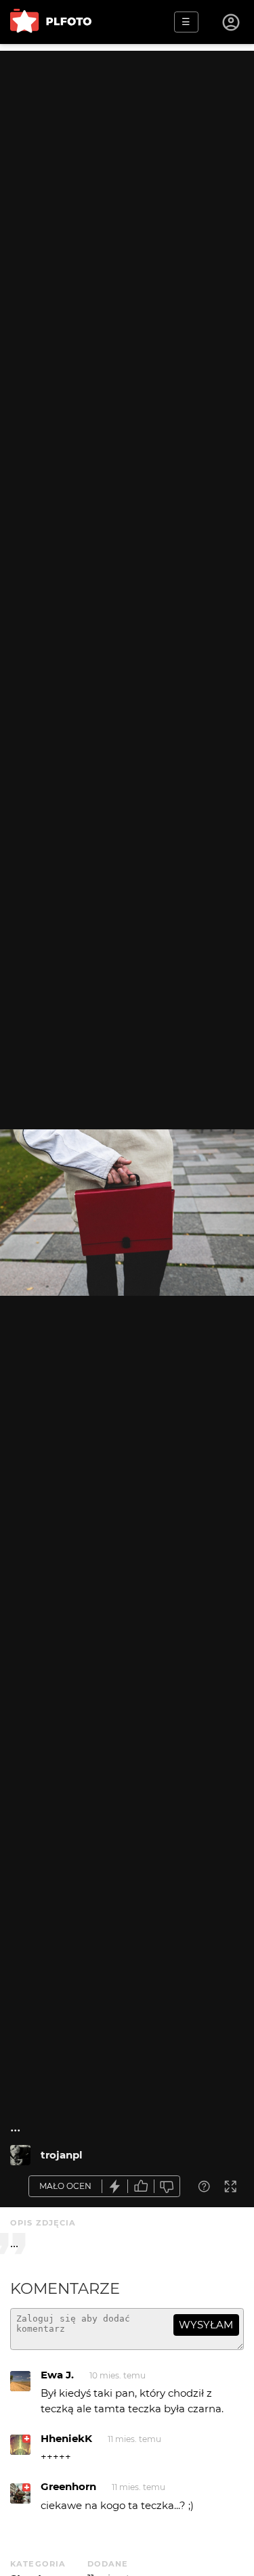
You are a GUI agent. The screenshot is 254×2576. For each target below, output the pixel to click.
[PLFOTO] (51, 22)
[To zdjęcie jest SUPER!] (115, 2187)
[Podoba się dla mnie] (141, 2187)
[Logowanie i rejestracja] (232, 22)
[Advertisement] (127, 178)
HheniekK (66, 2438)
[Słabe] (167, 2187)
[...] (20, 2155)
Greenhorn (68, 2486)
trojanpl (62, 2155)
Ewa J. (57, 2375)
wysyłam (206, 2325)
